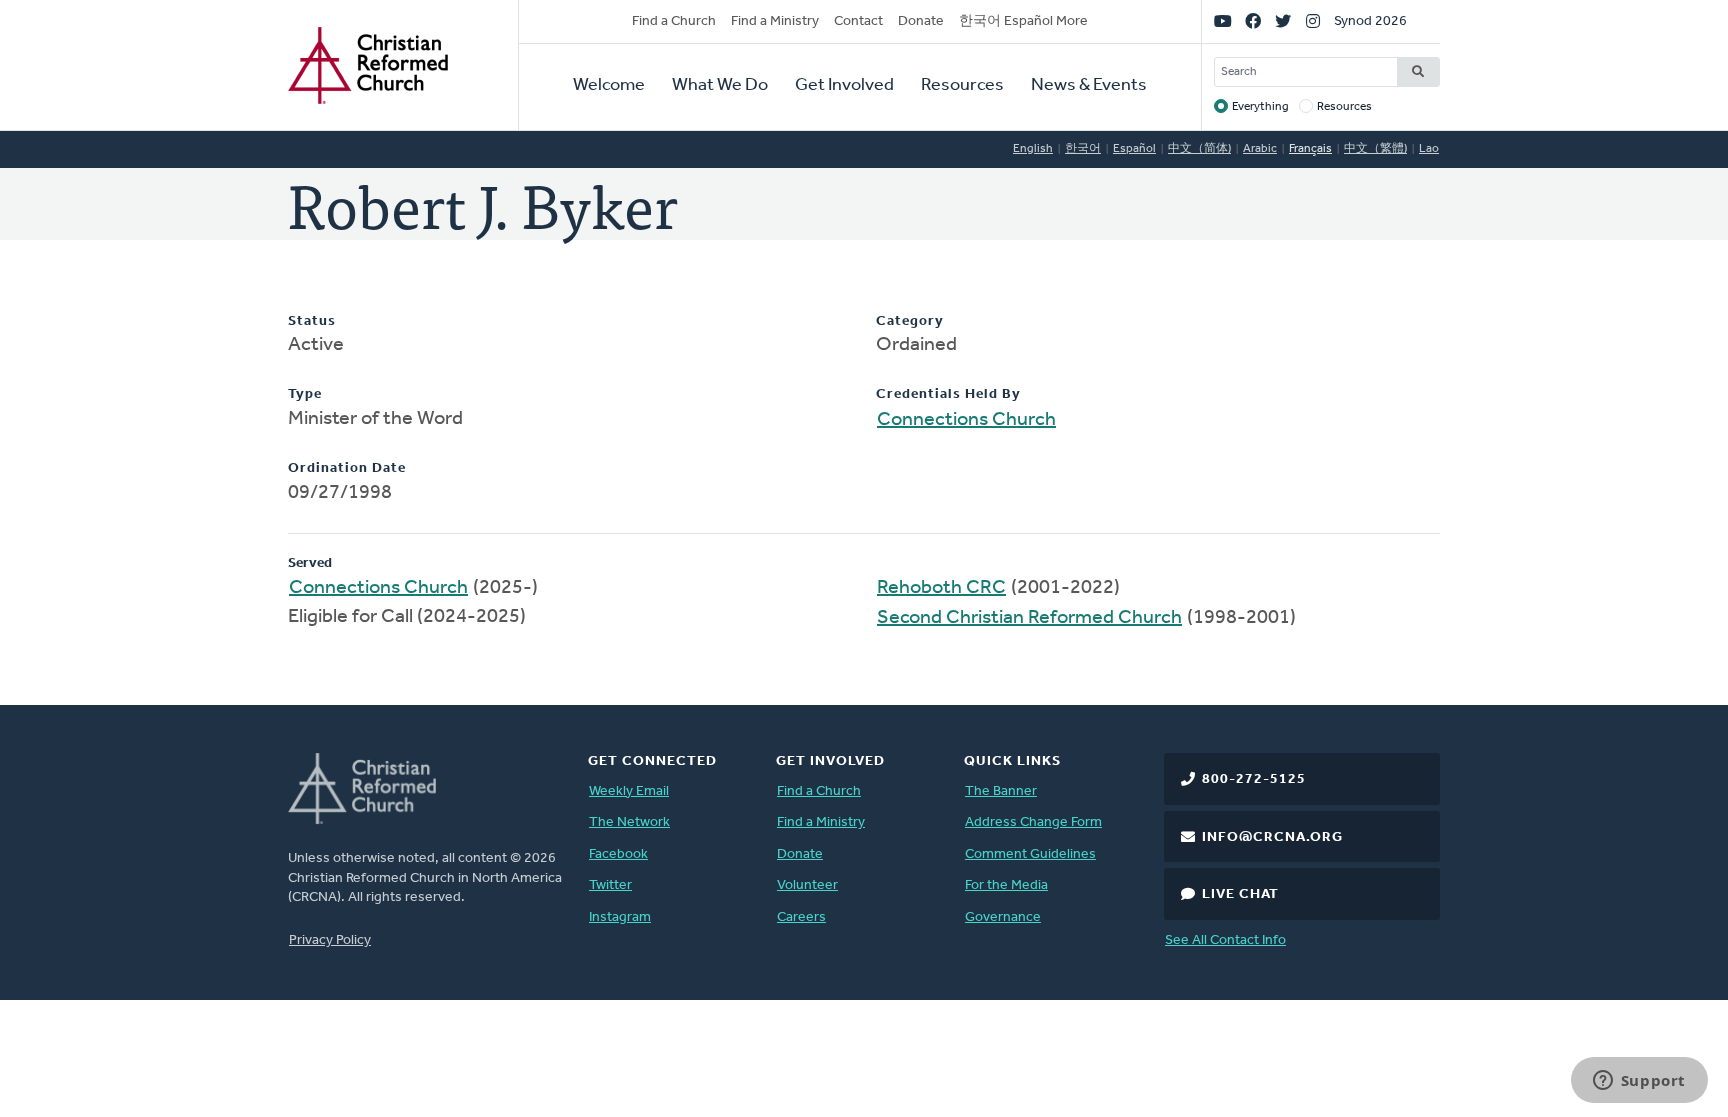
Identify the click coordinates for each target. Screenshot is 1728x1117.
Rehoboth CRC (941, 588)
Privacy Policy (330, 940)
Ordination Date (347, 468)
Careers (801, 917)
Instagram (620, 917)
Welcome (609, 86)
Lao (1429, 149)
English (1033, 149)
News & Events (1089, 86)
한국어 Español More (1023, 21)
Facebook (618, 854)
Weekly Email (629, 791)
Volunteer (807, 885)
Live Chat (1240, 894)
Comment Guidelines (1030, 854)
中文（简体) (1199, 149)
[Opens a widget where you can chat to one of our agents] (1639, 1082)
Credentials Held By (948, 394)
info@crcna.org (1272, 837)
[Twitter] (1283, 22)
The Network (629, 822)
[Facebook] (1253, 22)
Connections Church (966, 420)
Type (305, 394)
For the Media (1006, 885)
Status (312, 321)
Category (910, 321)
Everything (1260, 107)
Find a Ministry (775, 21)
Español (1134, 149)
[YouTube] (1223, 22)
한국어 (1083, 149)
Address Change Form (1033, 822)
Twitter (610, 885)
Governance (1003, 917)
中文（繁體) (1375, 149)
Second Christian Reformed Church (1029, 618)
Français (1310, 149)
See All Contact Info (1225, 940)
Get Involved (844, 86)
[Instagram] (1313, 22)
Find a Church (674, 21)
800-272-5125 (1254, 779)
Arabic (1260, 149)
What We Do (720, 86)
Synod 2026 (1370, 21)
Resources (962, 86)
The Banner (1001, 791)
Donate (921, 21)
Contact (858, 21)
